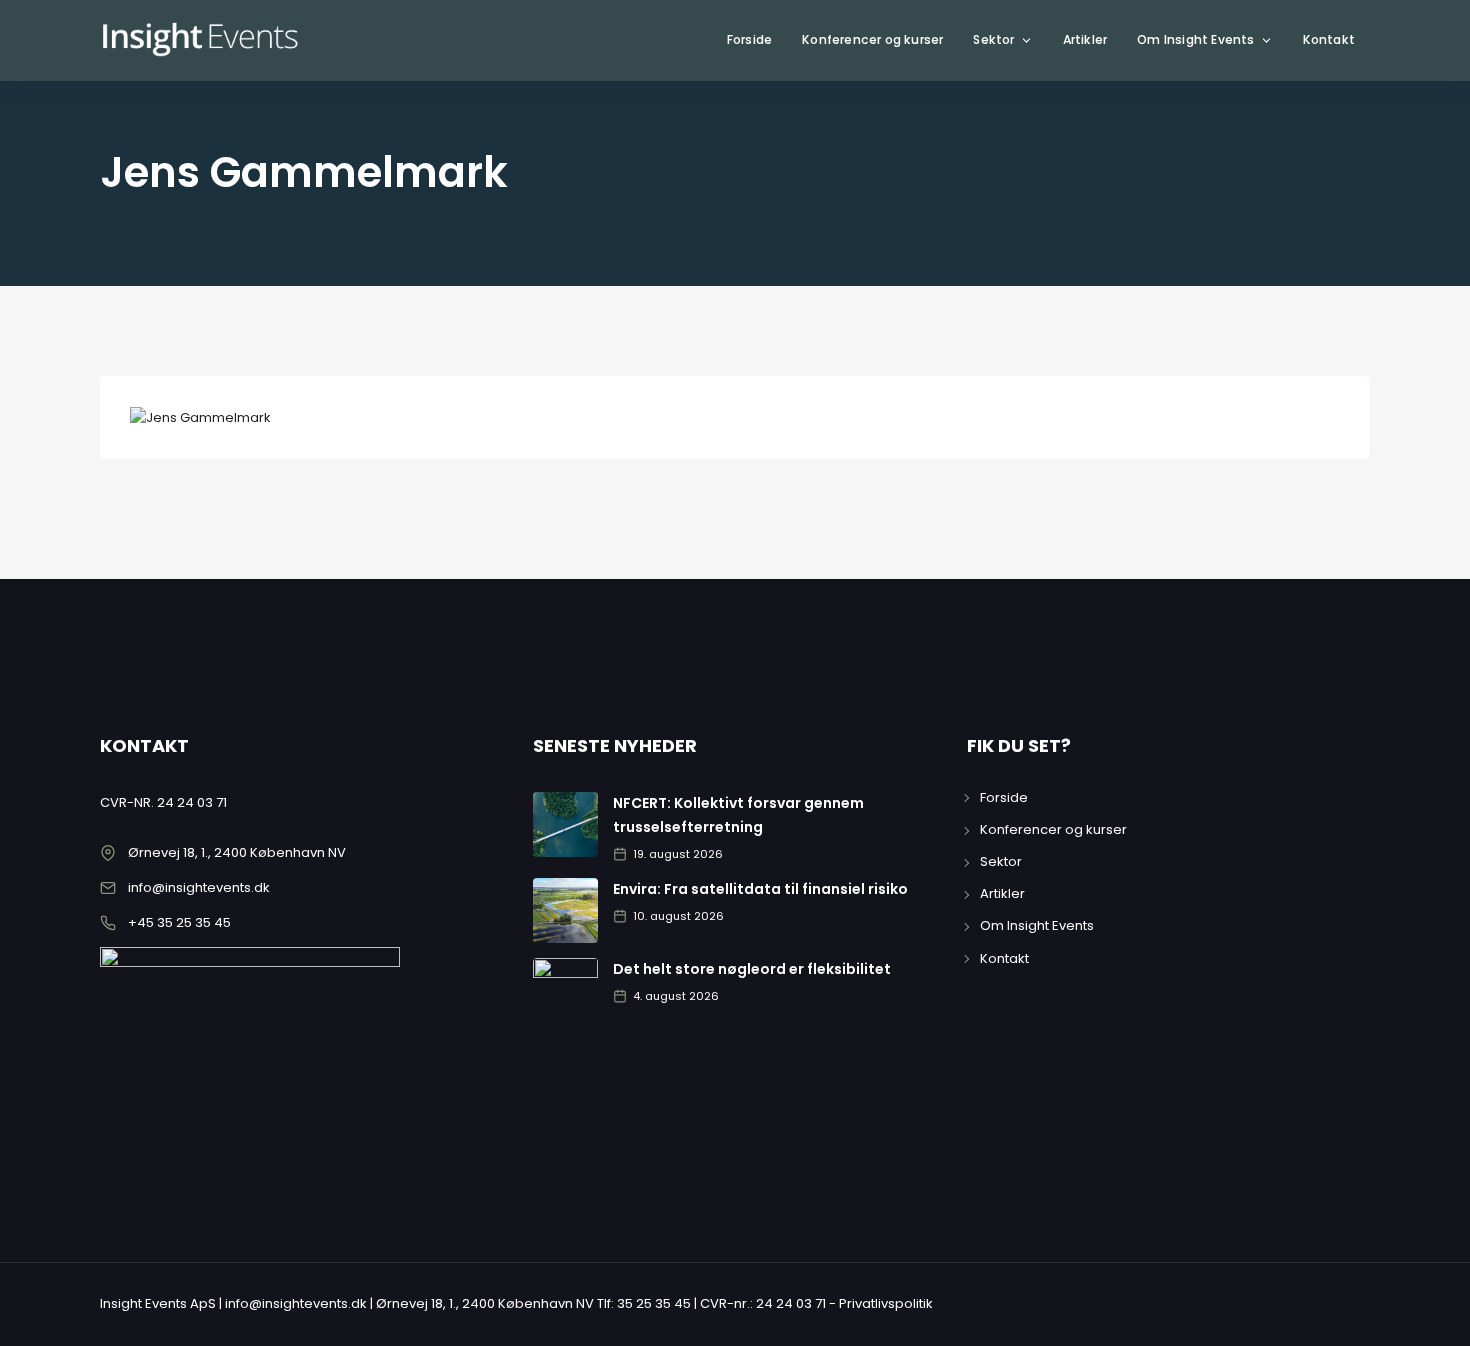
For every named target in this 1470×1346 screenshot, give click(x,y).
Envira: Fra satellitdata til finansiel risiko (760, 889)
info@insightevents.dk (199, 887)
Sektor (993, 39)
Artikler (1085, 39)
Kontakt (1329, 39)
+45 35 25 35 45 (179, 922)
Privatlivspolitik (886, 1303)
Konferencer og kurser (872, 39)
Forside (749, 39)
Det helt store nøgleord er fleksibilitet (752, 969)
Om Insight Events (1195, 39)
